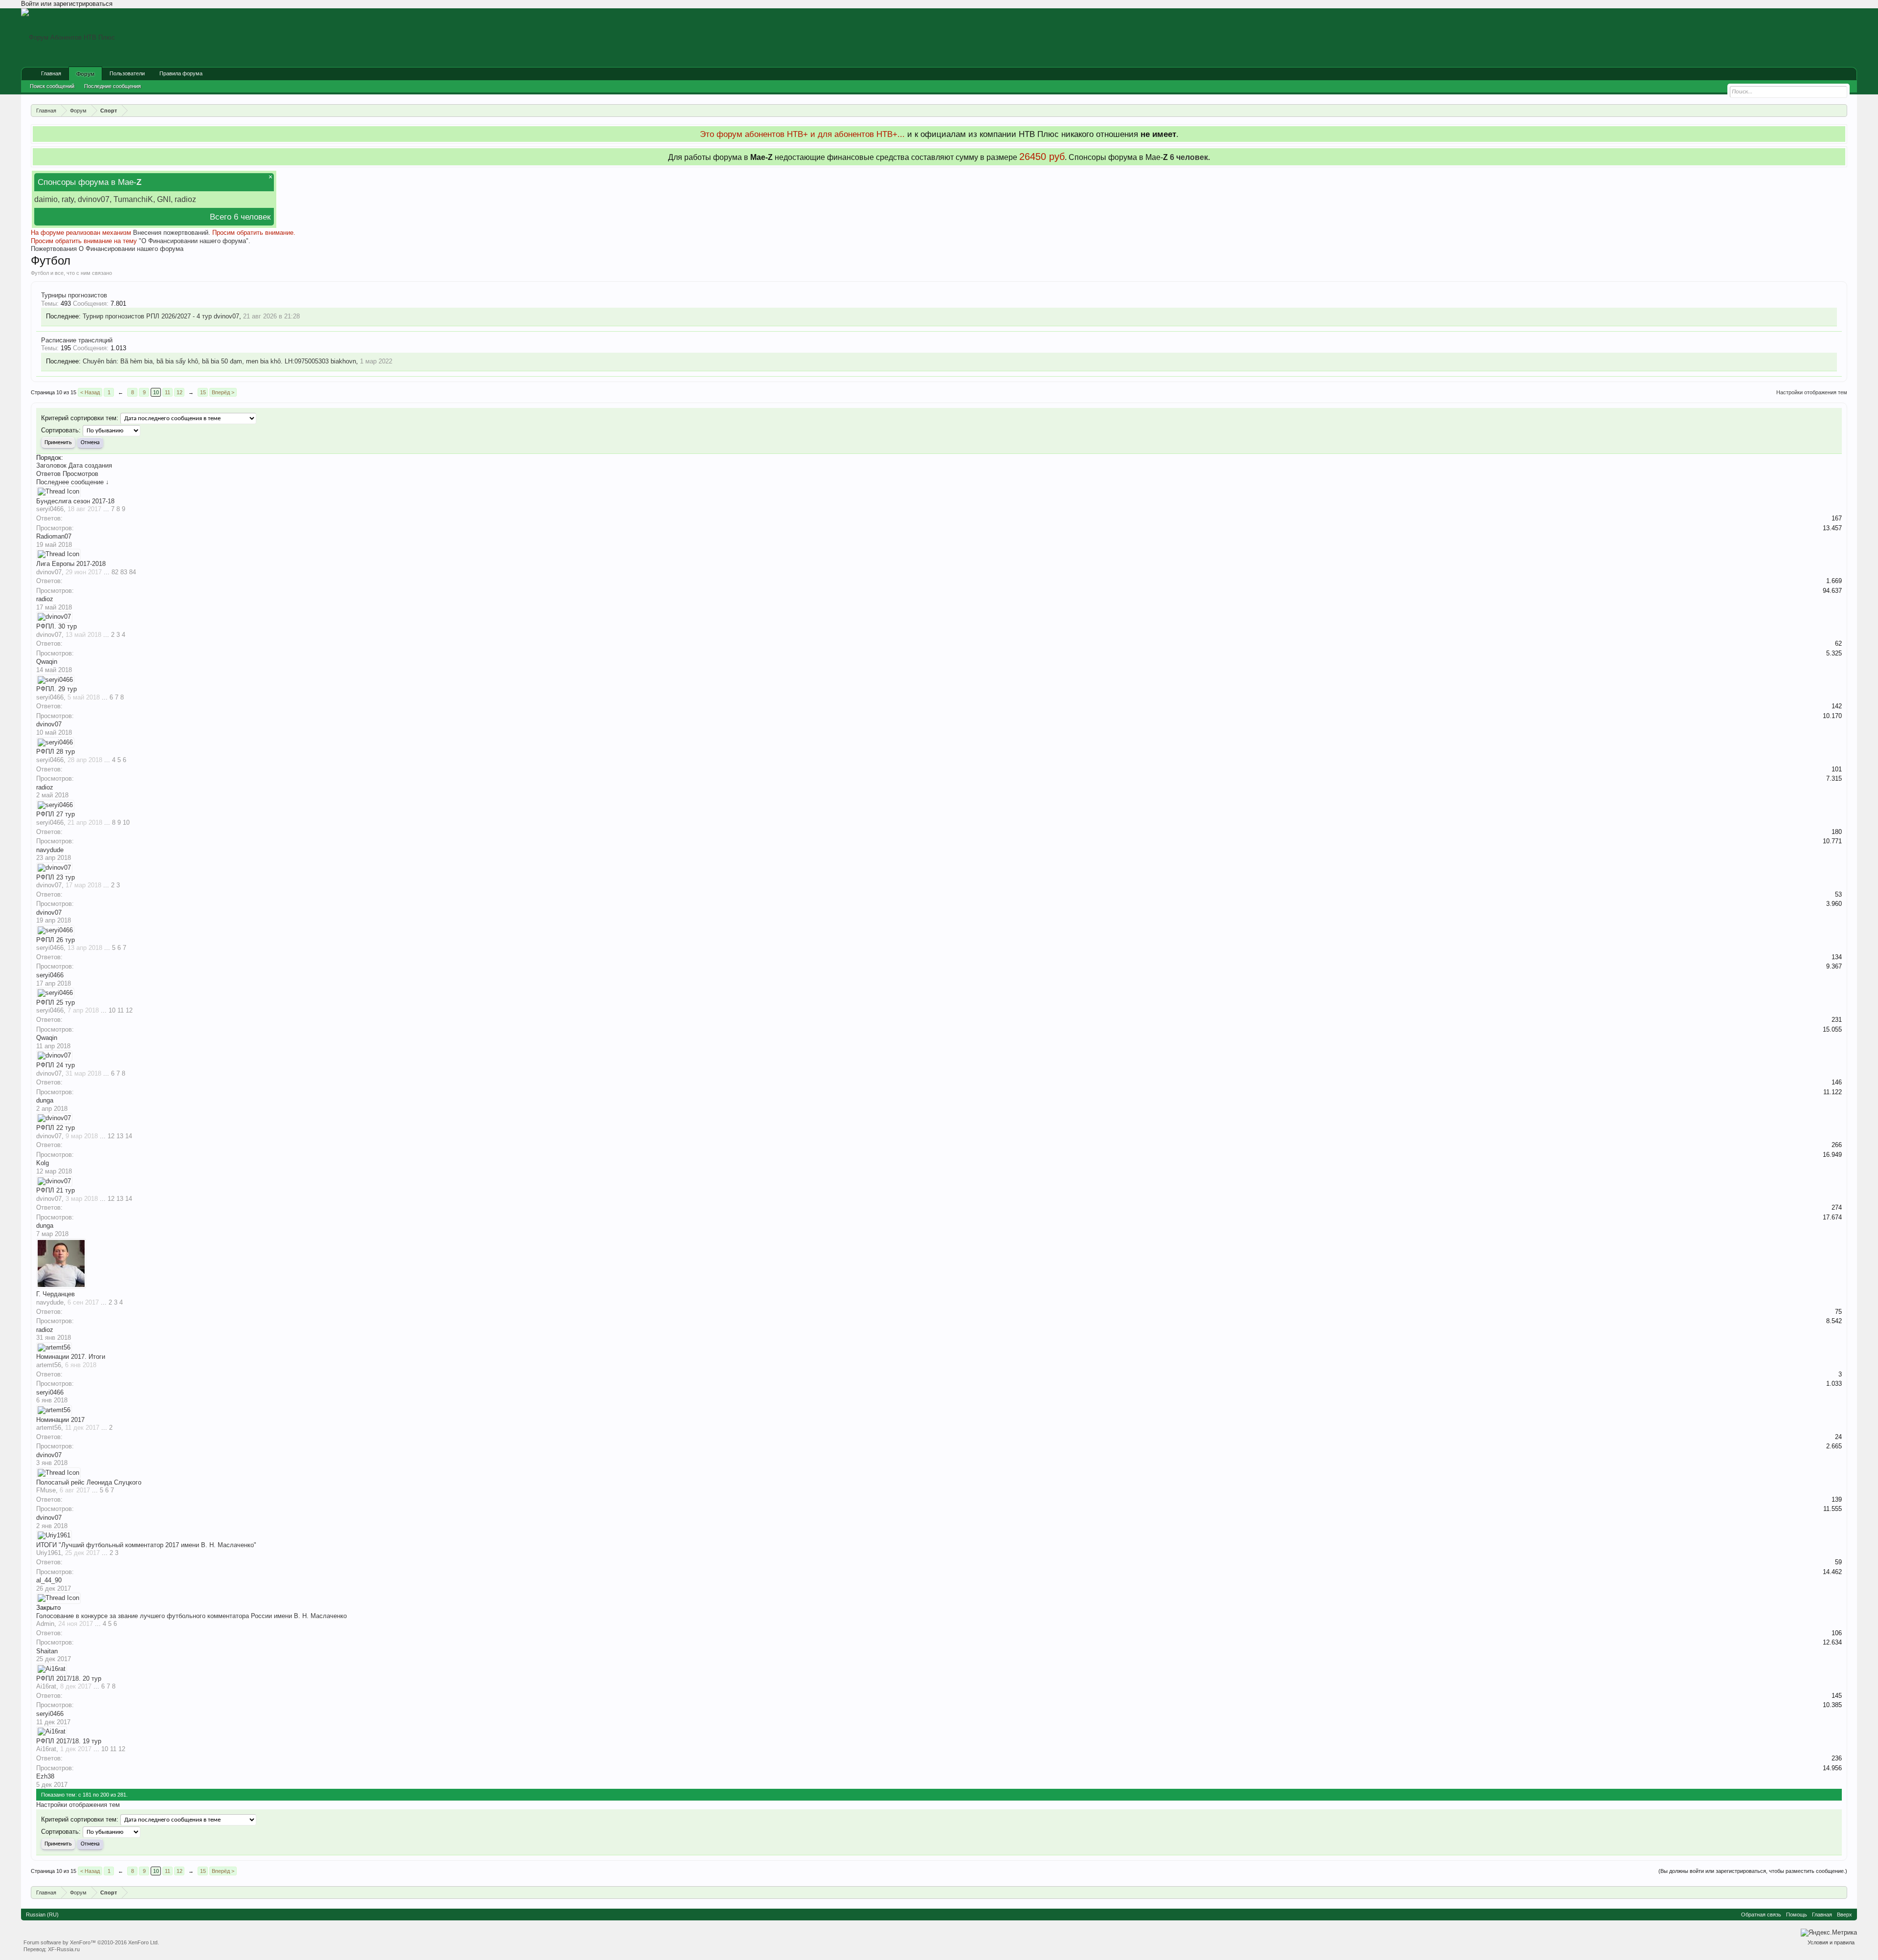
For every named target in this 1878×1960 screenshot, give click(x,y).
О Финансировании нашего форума (131, 249)
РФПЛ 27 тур (56, 814)
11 (168, 392)
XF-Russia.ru (64, 1949)
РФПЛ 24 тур (56, 1065)
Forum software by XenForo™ (91, 1942)
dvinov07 (226, 316)
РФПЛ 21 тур (56, 1190)
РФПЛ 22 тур (56, 1128)
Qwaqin (47, 662)
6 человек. (1190, 157)
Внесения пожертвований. (172, 233)
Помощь (1797, 1915)
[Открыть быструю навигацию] (1841, 110)
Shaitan (47, 1651)
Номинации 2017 (60, 1420)
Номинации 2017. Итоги (71, 1357)
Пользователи (127, 73)
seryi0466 (50, 509)
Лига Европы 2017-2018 (71, 564)
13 (120, 1136)
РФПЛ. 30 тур (56, 626)
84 (133, 572)
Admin (45, 1624)
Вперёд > (223, 392)
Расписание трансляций (77, 340)
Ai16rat (46, 1686)
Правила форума (181, 73)
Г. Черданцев (56, 1294)
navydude (50, 850)
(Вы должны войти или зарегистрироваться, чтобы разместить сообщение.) (1753, 1871)
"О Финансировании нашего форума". (195, 241)
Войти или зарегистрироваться (67, 4)
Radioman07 (54, 536)
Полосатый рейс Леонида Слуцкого (89, 1482)
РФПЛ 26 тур (56, 940)
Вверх (1844, 1915)
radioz (45, 599)
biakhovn (343, 361)
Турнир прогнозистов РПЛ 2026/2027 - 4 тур (147, 316)
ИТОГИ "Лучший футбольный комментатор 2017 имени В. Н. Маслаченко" (146, 1545)
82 (115, 572)
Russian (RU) (42, 1915)
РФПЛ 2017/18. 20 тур (69, 1678)
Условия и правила (1831, 1942)
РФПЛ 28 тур (56, 752)
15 (203, 392)
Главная (51, 73)
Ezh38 (45, 1776)
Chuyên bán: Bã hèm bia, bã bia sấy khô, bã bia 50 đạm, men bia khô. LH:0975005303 (206, 361)
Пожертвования (54, 249)
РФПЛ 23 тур (56, 877)
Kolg (43, 1163)
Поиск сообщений (52, 86)
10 (156, 392)
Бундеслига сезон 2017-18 (75, 501)
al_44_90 (49, 1580)
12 (179, 392)
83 (124, 572)
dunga (45, 1100)
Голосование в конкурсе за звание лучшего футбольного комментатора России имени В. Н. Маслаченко (191, 1616)
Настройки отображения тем (1812, 392)
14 (129, 1136)
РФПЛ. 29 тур (56, 689)
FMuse (46, 1490)
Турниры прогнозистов (74, 295)
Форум (85, 74)
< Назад (90, 392)
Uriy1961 (49, 1553)
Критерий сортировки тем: (80, 418)
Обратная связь (1761, 1915)
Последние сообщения (112, 86)
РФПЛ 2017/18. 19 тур (69, 1741)
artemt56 (49, 1365)
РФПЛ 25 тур (56, 1003)
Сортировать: (61, 430)
